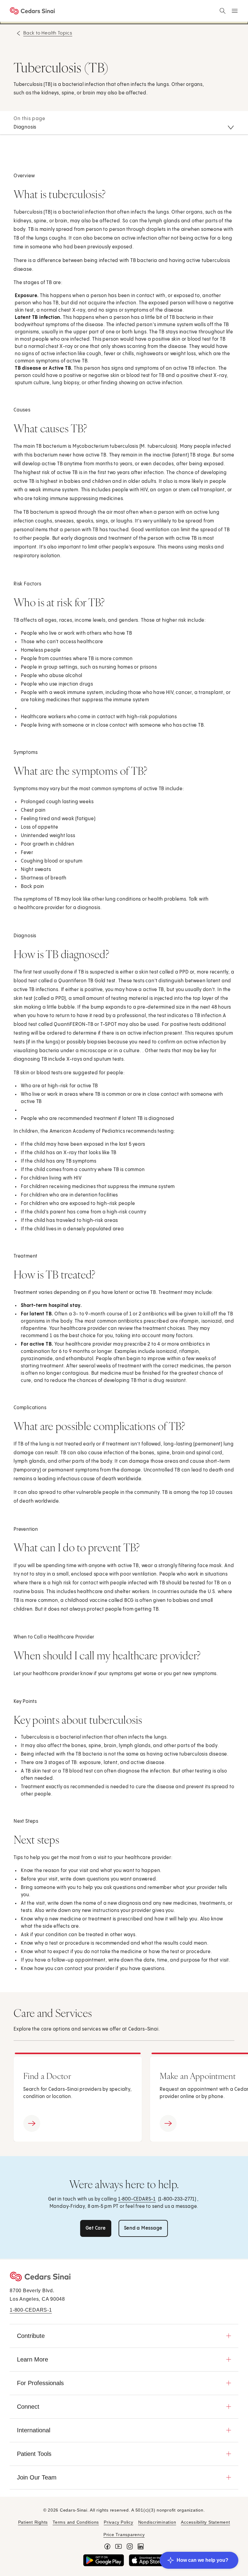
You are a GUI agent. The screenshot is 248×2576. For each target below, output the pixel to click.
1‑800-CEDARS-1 (137, 2199)
